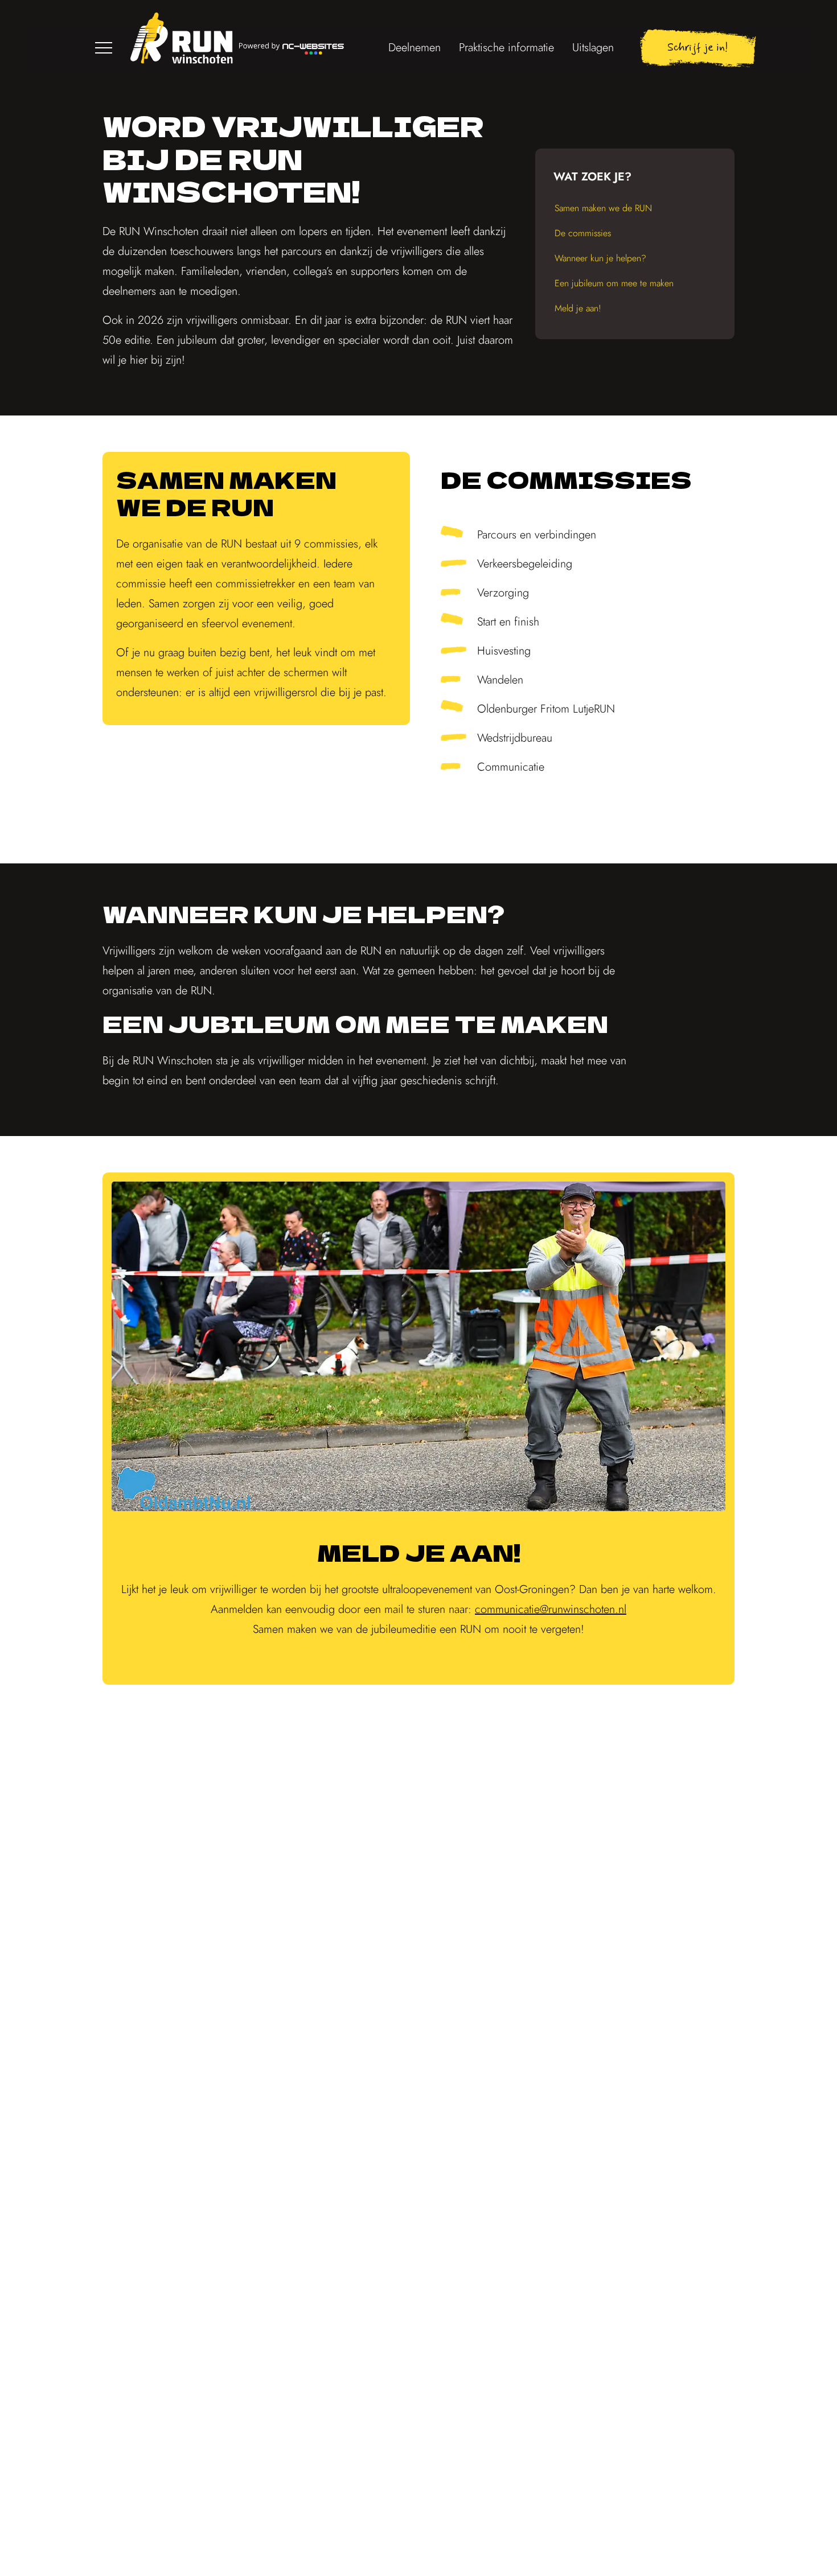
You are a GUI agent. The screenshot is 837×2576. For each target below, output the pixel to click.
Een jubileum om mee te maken (614, 283)
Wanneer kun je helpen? (600, 258)
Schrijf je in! (698, 48)
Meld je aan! (578, 308)
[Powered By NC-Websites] (292, 48)
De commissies (583, 233)
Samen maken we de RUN (603, 208)
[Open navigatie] (104, 48)
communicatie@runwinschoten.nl (551, 1609)
